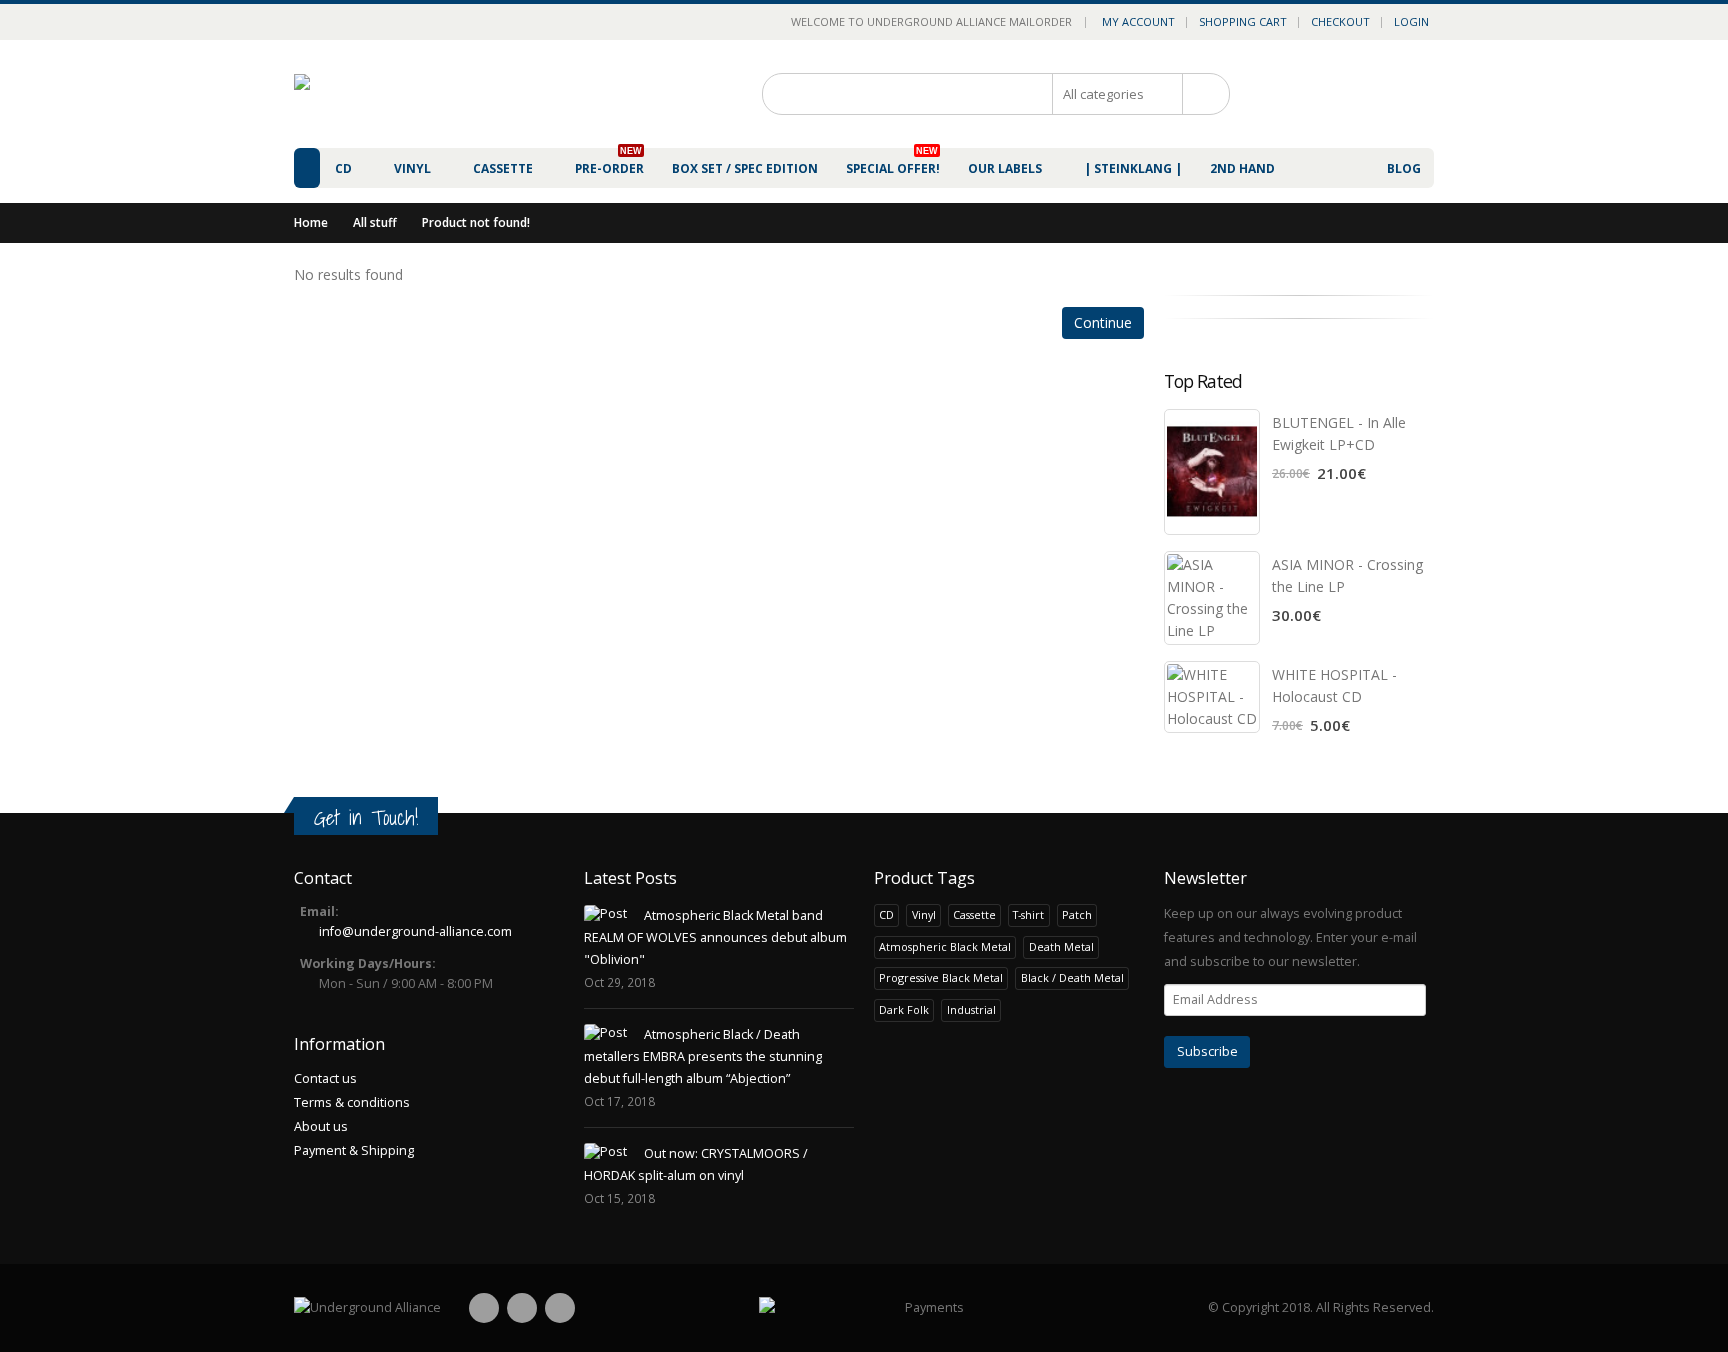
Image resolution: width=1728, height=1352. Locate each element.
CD (886, 914)
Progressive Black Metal (941, 977)
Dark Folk (904, 1009)
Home (311, 222)
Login (1411, 21)
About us (321, 1126)
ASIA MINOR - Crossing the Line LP (1347, 575)
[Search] (1199, 94)
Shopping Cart (1243, 21)
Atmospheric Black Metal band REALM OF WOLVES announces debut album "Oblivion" (715, 937)
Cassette (974, 914)
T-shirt (1028, 914)
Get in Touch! (366, 817)
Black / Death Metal (1072, 977)
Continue (1103, 322)
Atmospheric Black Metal (945, 946)
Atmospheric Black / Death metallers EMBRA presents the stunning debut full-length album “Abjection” (703, 1056)
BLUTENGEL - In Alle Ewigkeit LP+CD (1339, 433)
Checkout (1340, 21)
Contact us (325, 1078)
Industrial (971, 1009)
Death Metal (1061, 946)
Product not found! (476, 222)
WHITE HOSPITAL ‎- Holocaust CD (1334, 685)
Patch (1077, 914)
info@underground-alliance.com (415, 931)
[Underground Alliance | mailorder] (367, 1308)
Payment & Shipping (354, 1150)
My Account (1138, 21)
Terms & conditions (352, 1102)
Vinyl (924, 914)
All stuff (375, 222)
